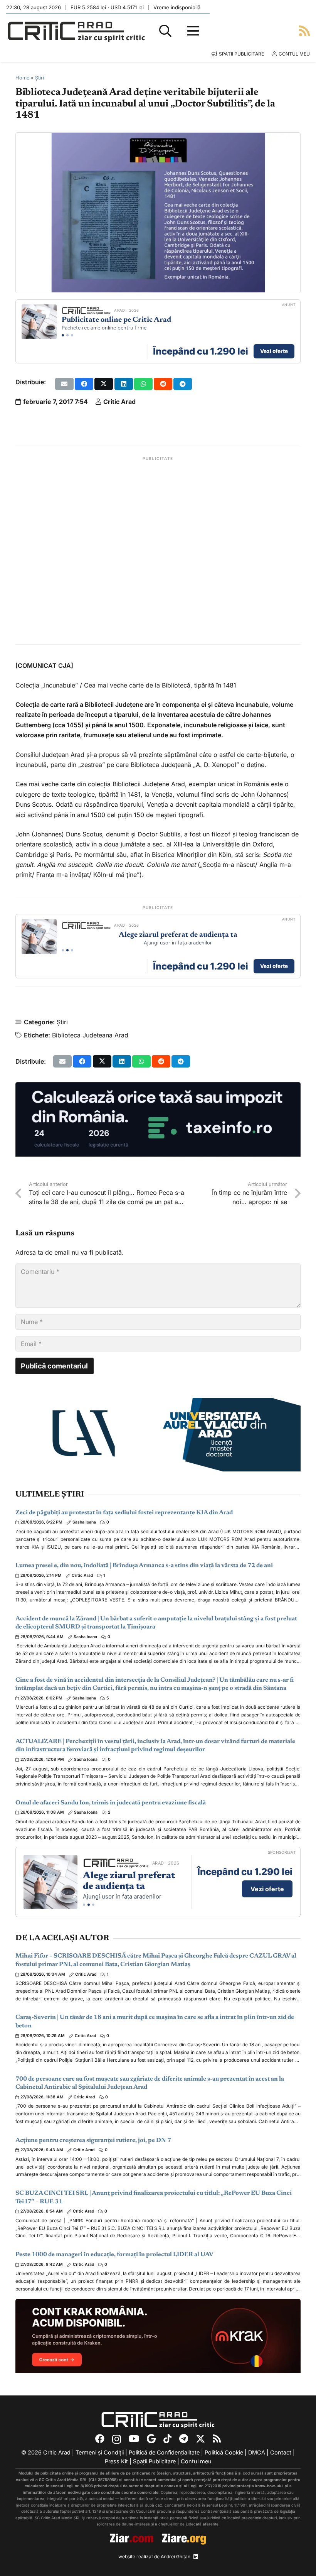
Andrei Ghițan (176, 2557)
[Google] (151, 2439)
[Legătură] (304, 31)
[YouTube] (134, 2439)
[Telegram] (184, 2439)
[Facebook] (100, 2439)
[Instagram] (117, 2439)
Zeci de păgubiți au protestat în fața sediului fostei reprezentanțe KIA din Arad (124, 1513)
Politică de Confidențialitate (164, 2452)
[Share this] (84, 384)
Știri (39, 78)
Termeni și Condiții (100, 2452)
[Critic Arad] (76, 31)
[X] (200, 2439)
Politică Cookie (224, 2452)
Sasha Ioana (84, 1522)
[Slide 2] (67, 335)
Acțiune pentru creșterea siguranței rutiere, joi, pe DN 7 (93, 2140)
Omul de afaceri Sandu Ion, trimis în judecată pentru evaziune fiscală (111, 1803)
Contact (281, 2452)
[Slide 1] (63, 335)
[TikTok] (167, 2439)
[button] (165, 31)
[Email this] (64, 384)
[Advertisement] (158, 551)
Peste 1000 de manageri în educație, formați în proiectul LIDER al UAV (114, 2255)
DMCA (257, 2452)
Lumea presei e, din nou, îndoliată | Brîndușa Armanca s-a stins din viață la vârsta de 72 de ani (144, 1566)
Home (22, 78)
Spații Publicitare (154, 2461)
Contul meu (196, 2461)
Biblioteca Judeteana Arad (90, 1035)
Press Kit (116, 2461)
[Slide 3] (72, 335)
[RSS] (217, 2439)
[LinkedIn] (196, 2557)
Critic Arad (119, 402)
